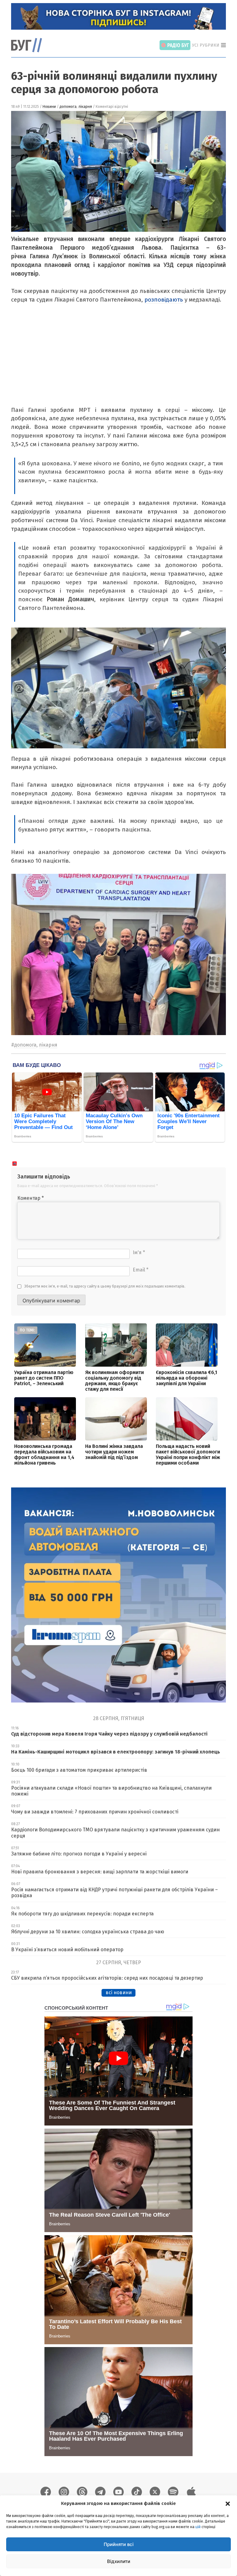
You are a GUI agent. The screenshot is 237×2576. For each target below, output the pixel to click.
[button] (228, 2503)
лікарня (85, 107)
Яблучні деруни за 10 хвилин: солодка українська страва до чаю (88, 1932)
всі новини (119, 1992)
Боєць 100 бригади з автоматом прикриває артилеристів (79, 1770)
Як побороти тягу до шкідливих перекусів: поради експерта (82, 1914)
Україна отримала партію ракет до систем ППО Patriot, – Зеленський (44, 1378)
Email (141, 1270)
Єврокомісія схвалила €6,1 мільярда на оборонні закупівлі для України (187, 1378)
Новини (49, 107)
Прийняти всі (119, 2544)
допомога (68, 107)
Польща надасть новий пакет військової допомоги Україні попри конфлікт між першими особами (188, 1455)
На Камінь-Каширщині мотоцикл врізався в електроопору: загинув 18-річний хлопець (116, 1752)
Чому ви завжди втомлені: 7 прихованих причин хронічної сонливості (95, 1812)
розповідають (164, 300)
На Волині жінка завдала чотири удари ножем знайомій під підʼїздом (114, 1452)
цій (198, 2527)
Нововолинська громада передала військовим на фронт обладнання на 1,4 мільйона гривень (44, 1455)
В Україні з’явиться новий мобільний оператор (67, 1950)
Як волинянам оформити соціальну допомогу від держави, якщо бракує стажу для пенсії (114, 1381)
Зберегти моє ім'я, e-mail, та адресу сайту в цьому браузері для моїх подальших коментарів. (105, 1286)
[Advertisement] (117, 359)
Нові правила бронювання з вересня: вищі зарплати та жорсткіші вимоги (100, 1872)
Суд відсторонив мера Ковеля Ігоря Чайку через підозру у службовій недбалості (109, 1734)
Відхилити (119, 2561)
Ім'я (139, 1252)
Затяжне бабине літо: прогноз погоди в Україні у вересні (79, 1854)
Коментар (31, 1198)
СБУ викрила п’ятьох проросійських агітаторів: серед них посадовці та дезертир (107, 1978)
